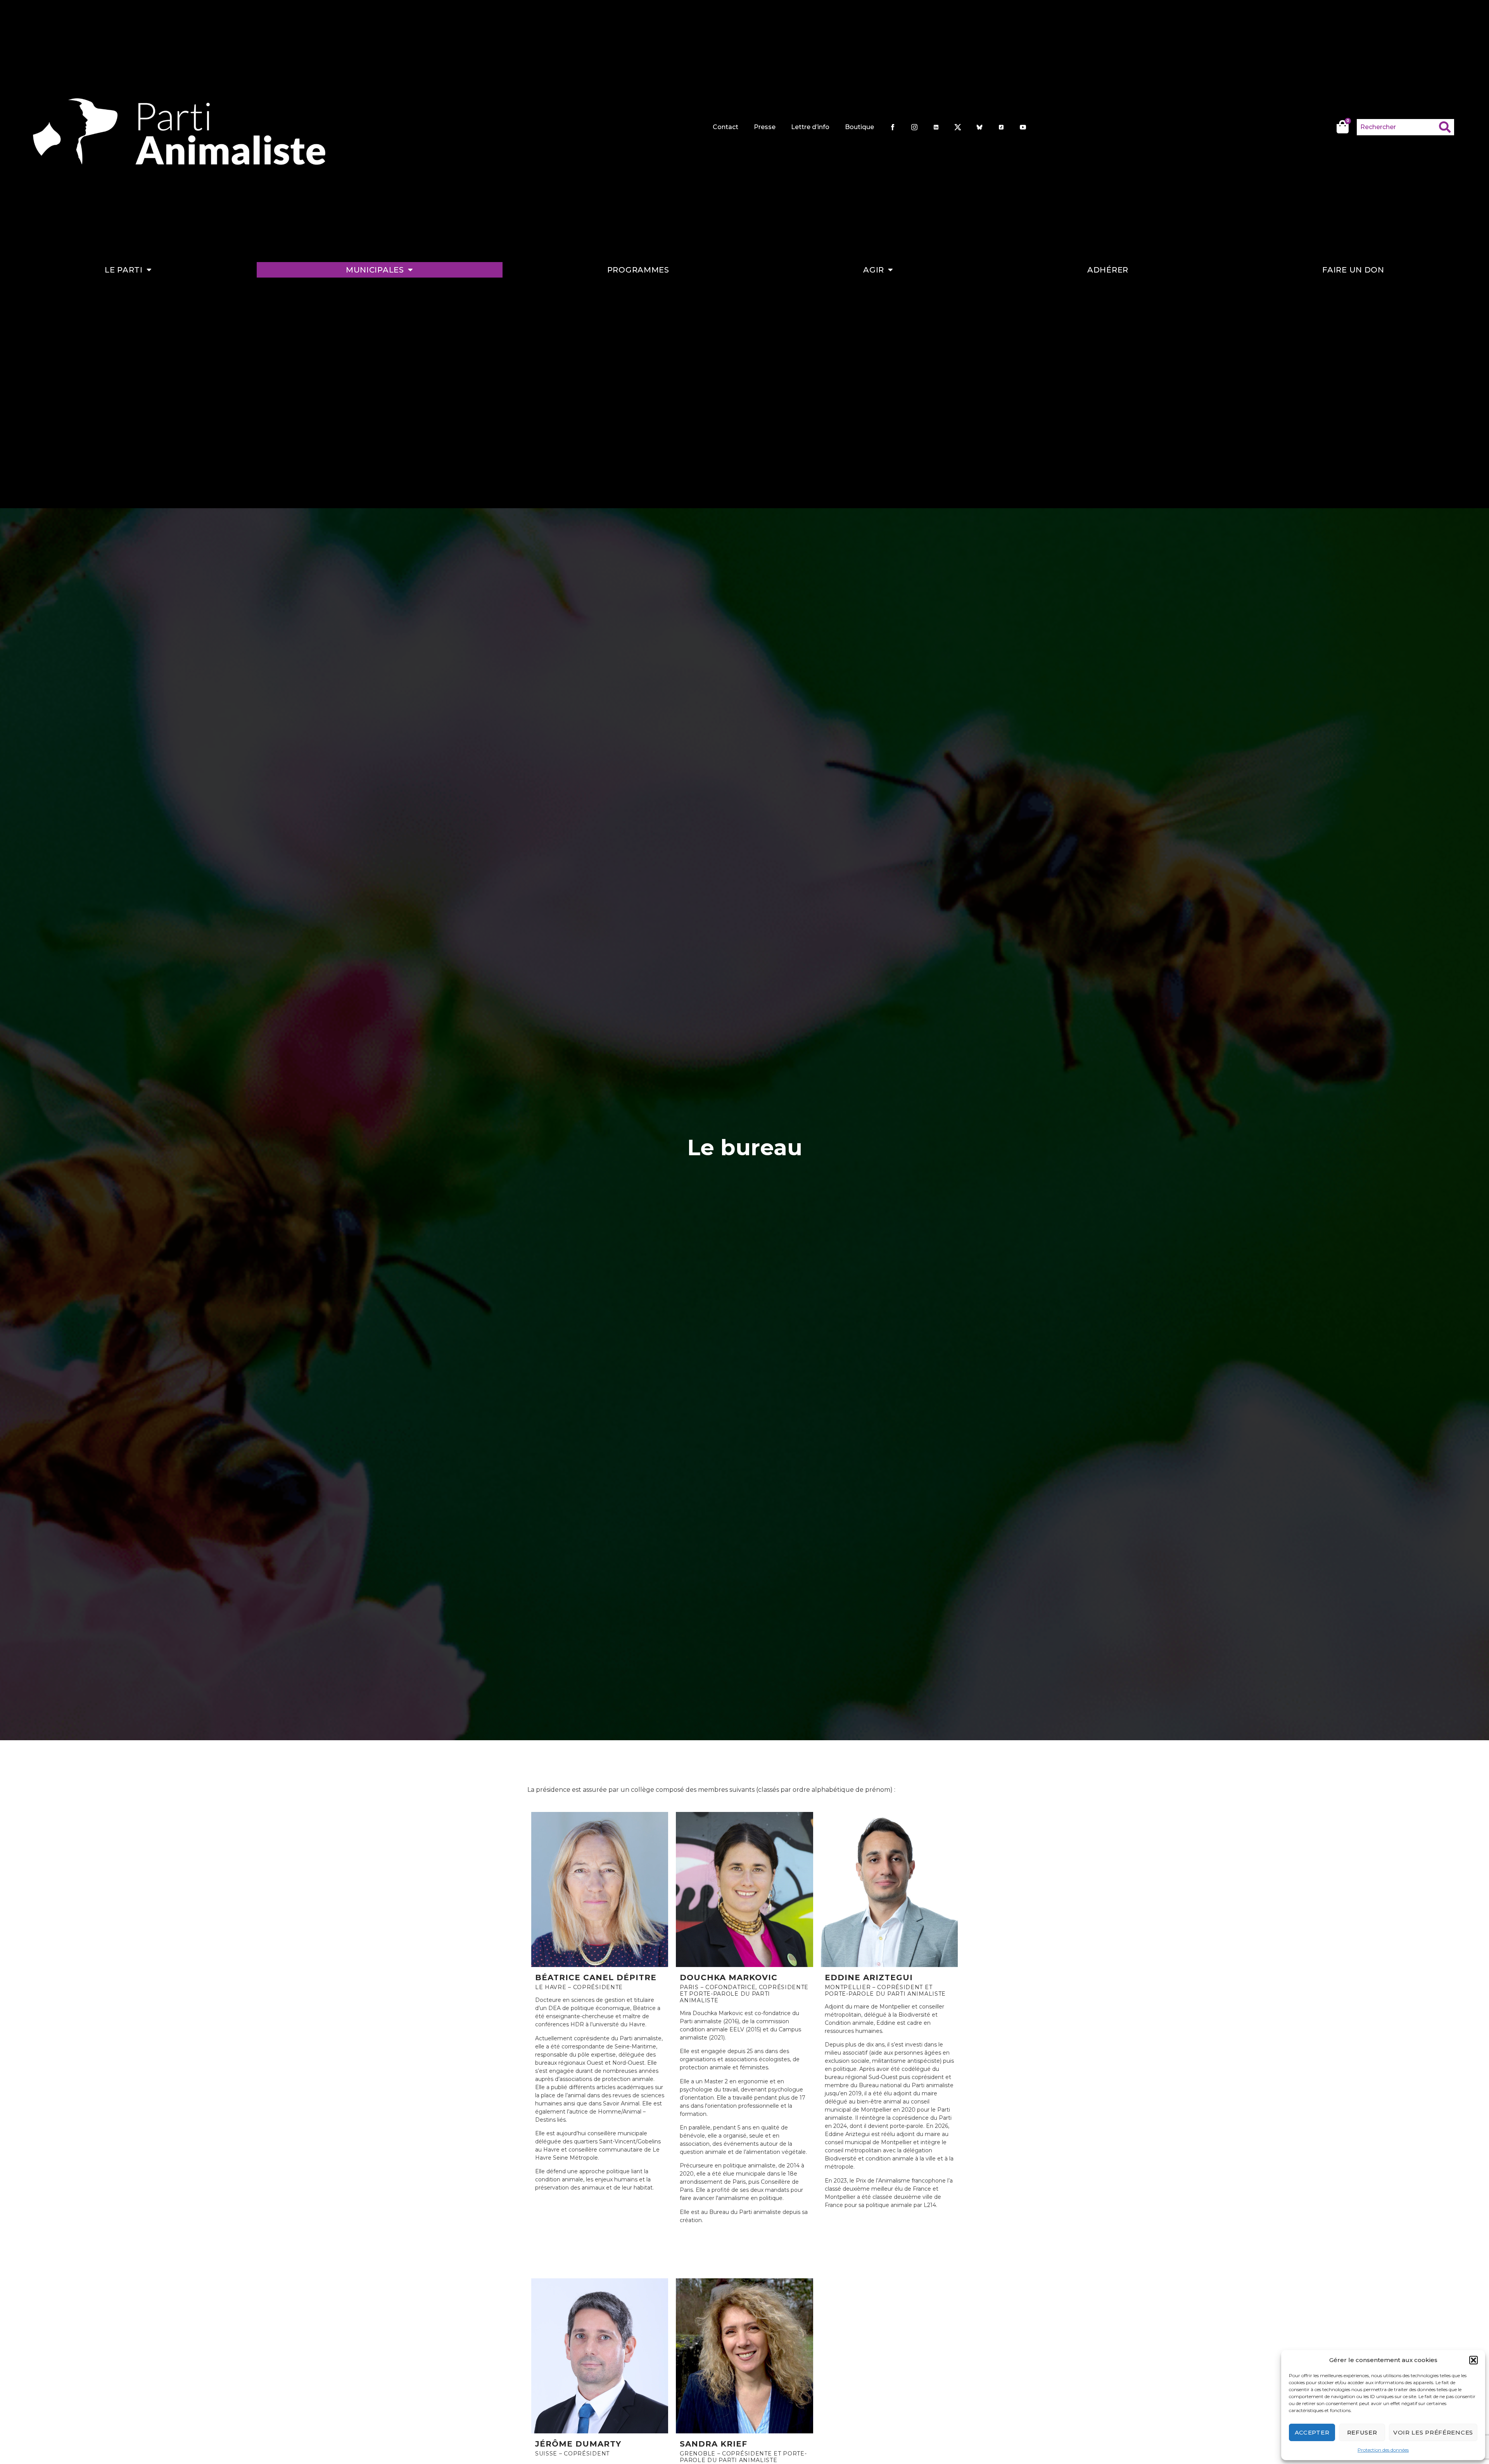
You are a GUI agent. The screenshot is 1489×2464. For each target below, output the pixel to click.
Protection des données (1383, 2450)
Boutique (859, 127)
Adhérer (1108, 270)
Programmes (638, 270)
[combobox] (1398, 127)
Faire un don (1353, 270)
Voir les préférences (1433, 2432)
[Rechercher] (1447, 127)
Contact (725, 127)
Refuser (1362, 2432)
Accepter (1312, 2432)
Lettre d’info (810, 127)
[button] (1473, 2360)
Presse (765, 127)
